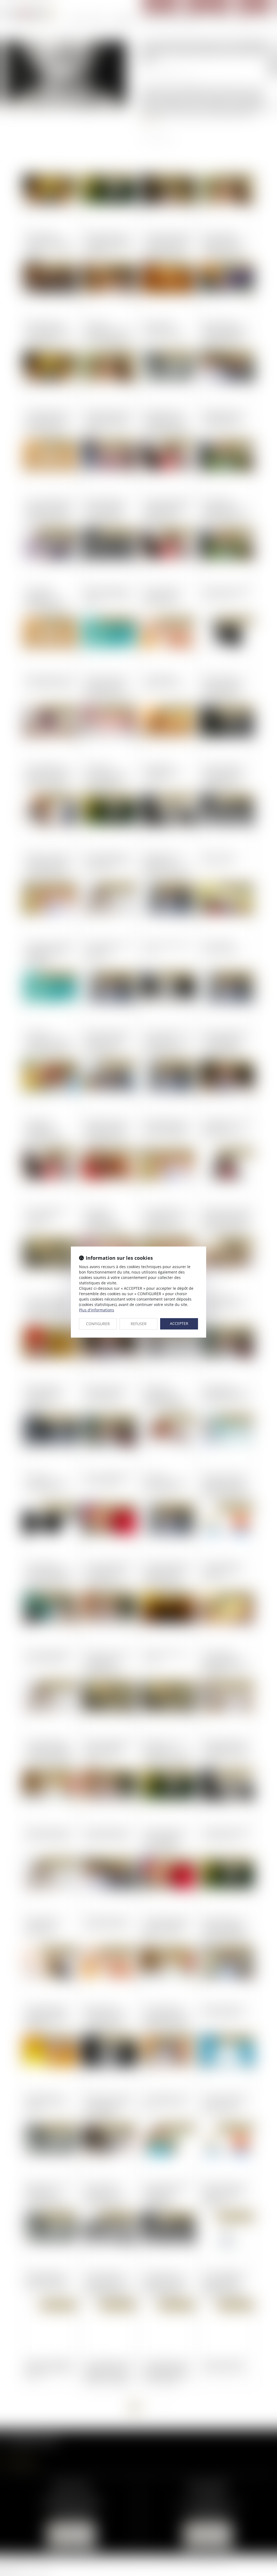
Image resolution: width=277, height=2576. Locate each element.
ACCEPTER (179, 1323)
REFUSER (139, 1324)
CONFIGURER (98, 1324)
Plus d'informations (97, 1310)
